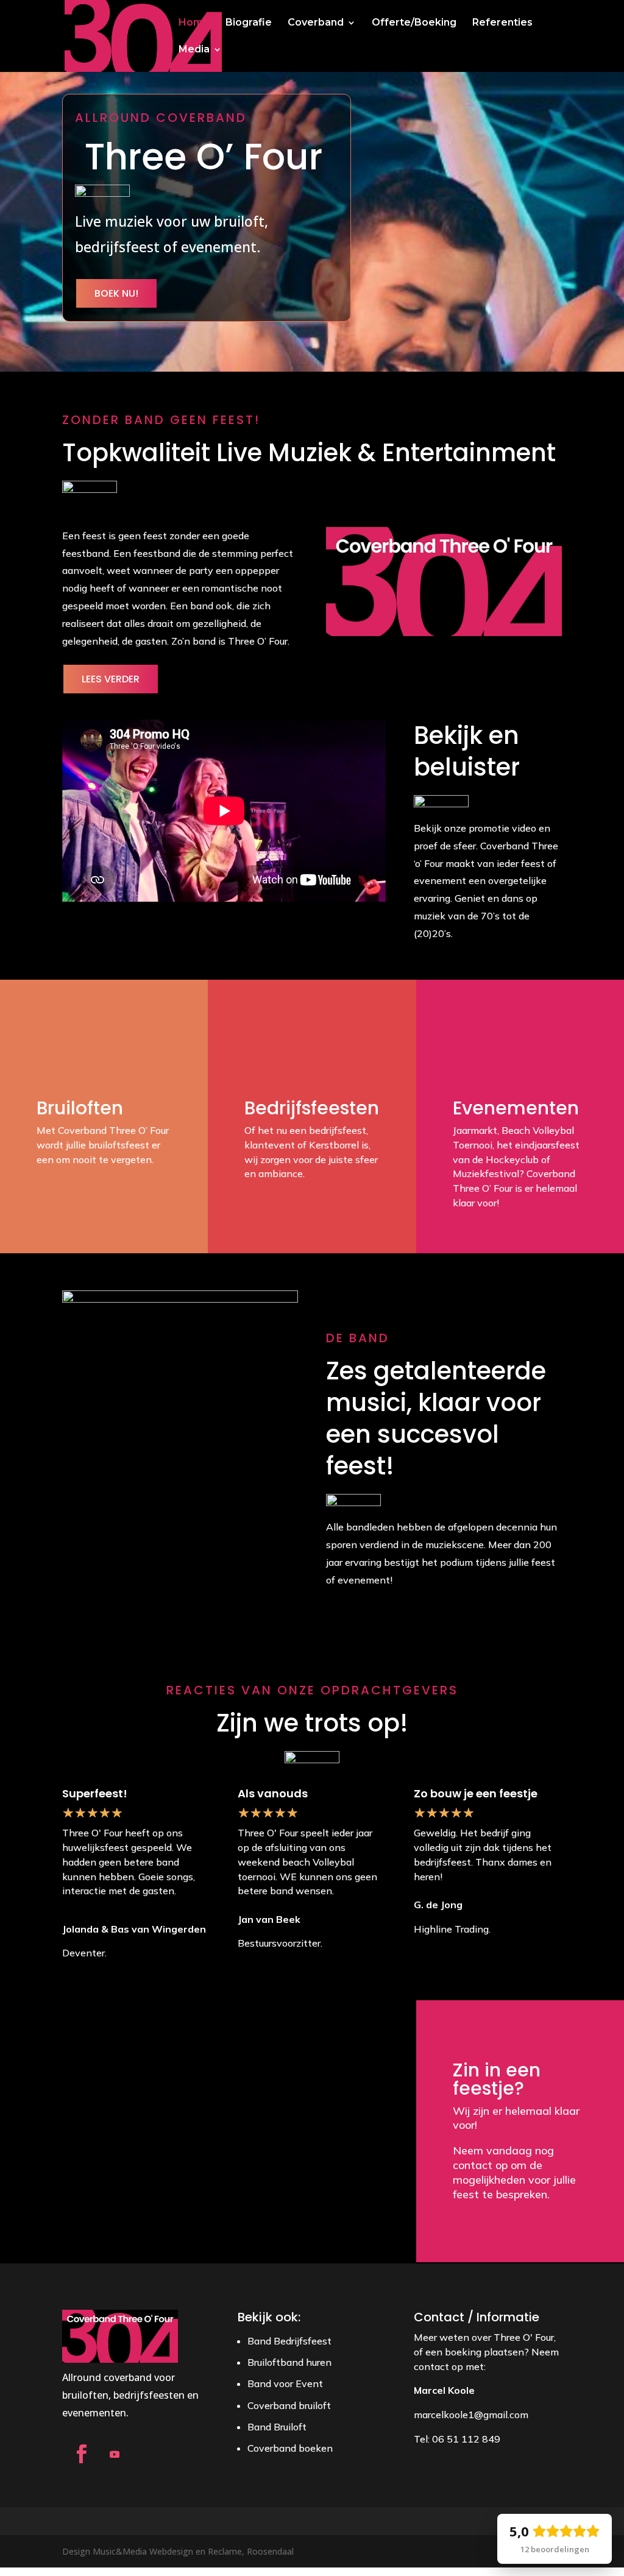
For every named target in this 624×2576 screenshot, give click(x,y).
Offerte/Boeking (414, 23)
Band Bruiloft (277, 2427)
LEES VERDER (111, 679)
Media (194, 50)
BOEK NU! (116, 293)
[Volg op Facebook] (81, 2454)
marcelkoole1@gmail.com (471, 2415)
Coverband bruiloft (289, 2405)
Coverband (316, 23)
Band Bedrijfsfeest (289, 2341)
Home (194, 23)
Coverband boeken (290, 2448)
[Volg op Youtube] (115, 2454)
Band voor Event (285, 2383)
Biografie (249, 23)
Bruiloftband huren (289, 2362)
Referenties (502, 23)
